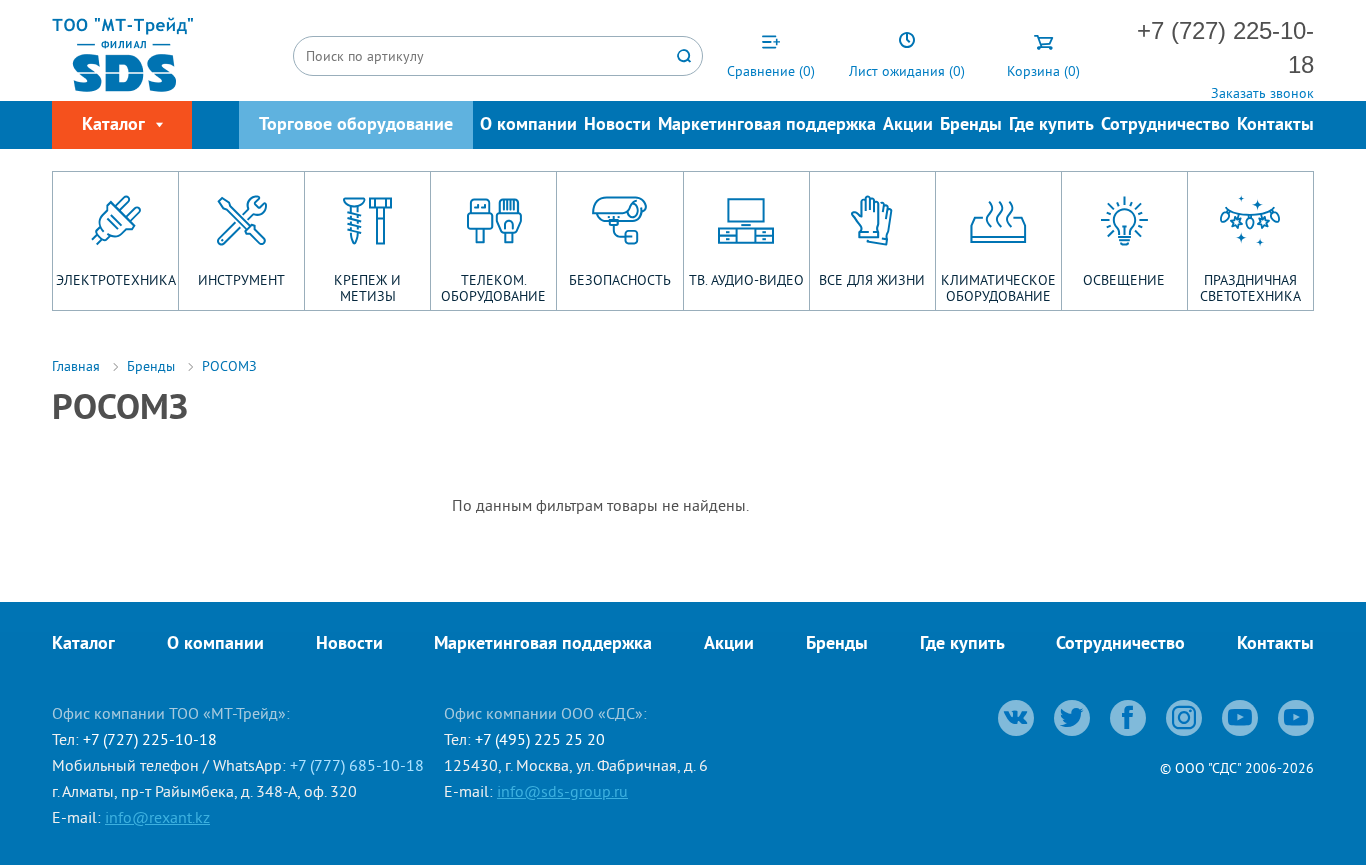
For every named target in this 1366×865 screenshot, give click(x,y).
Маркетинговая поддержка (767, 125)
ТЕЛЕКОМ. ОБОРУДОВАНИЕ (493, 288)
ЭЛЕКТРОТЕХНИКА (116, 280)
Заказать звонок (1262, 93)
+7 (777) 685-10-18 (357, 765)
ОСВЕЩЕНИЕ (1124, 280)
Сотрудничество (1165, 125)
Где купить (1051, 125)
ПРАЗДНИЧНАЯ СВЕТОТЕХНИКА (1250, 288)
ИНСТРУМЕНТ (241, 280)
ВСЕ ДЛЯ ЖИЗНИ (872, 280)
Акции (908, 125)
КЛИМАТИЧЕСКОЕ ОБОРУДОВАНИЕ (998, 288)
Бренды (971, 125)
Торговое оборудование (356, 125)
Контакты (1275, 125)
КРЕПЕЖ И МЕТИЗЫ (367, 288)
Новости (617, 125)
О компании (528, 125)
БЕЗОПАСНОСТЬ (620, 280)
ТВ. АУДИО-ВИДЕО (746, 280)
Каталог (83, 644)
